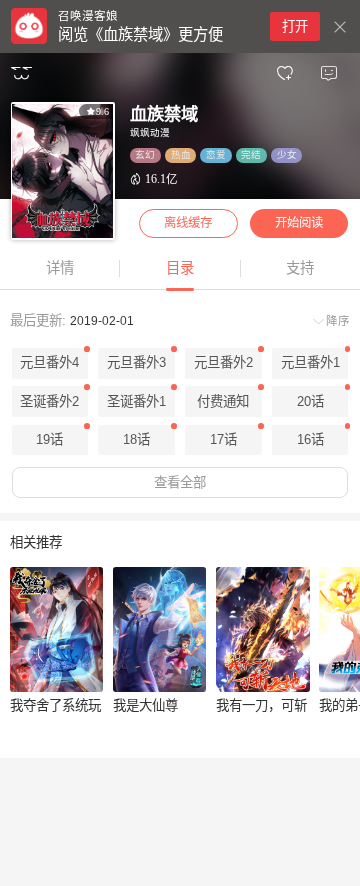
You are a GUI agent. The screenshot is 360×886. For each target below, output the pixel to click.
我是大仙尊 (145, 705)
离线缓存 (188, 223)
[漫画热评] (329, 74)
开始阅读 (299, 223)
